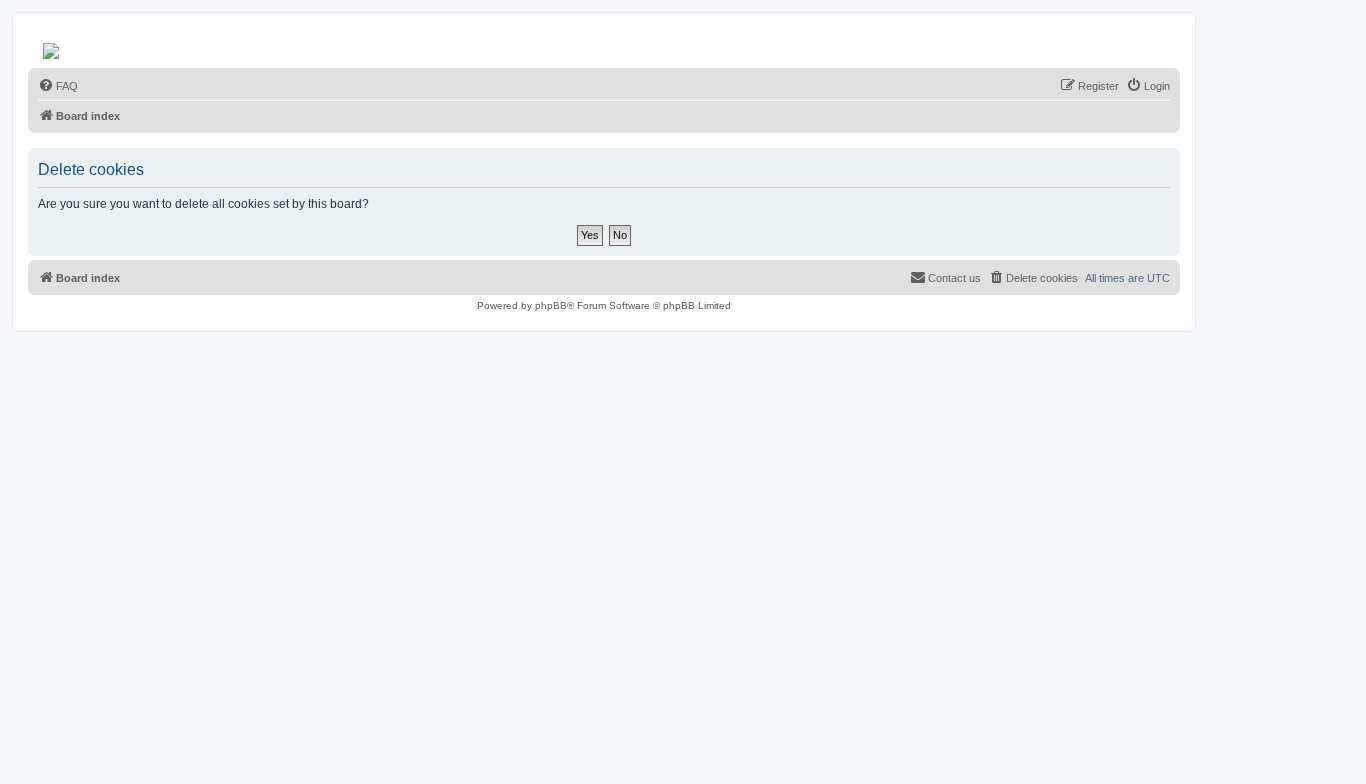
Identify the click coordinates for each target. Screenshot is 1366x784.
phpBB (551, 305)
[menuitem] (58, 86)
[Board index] (52, 46)
